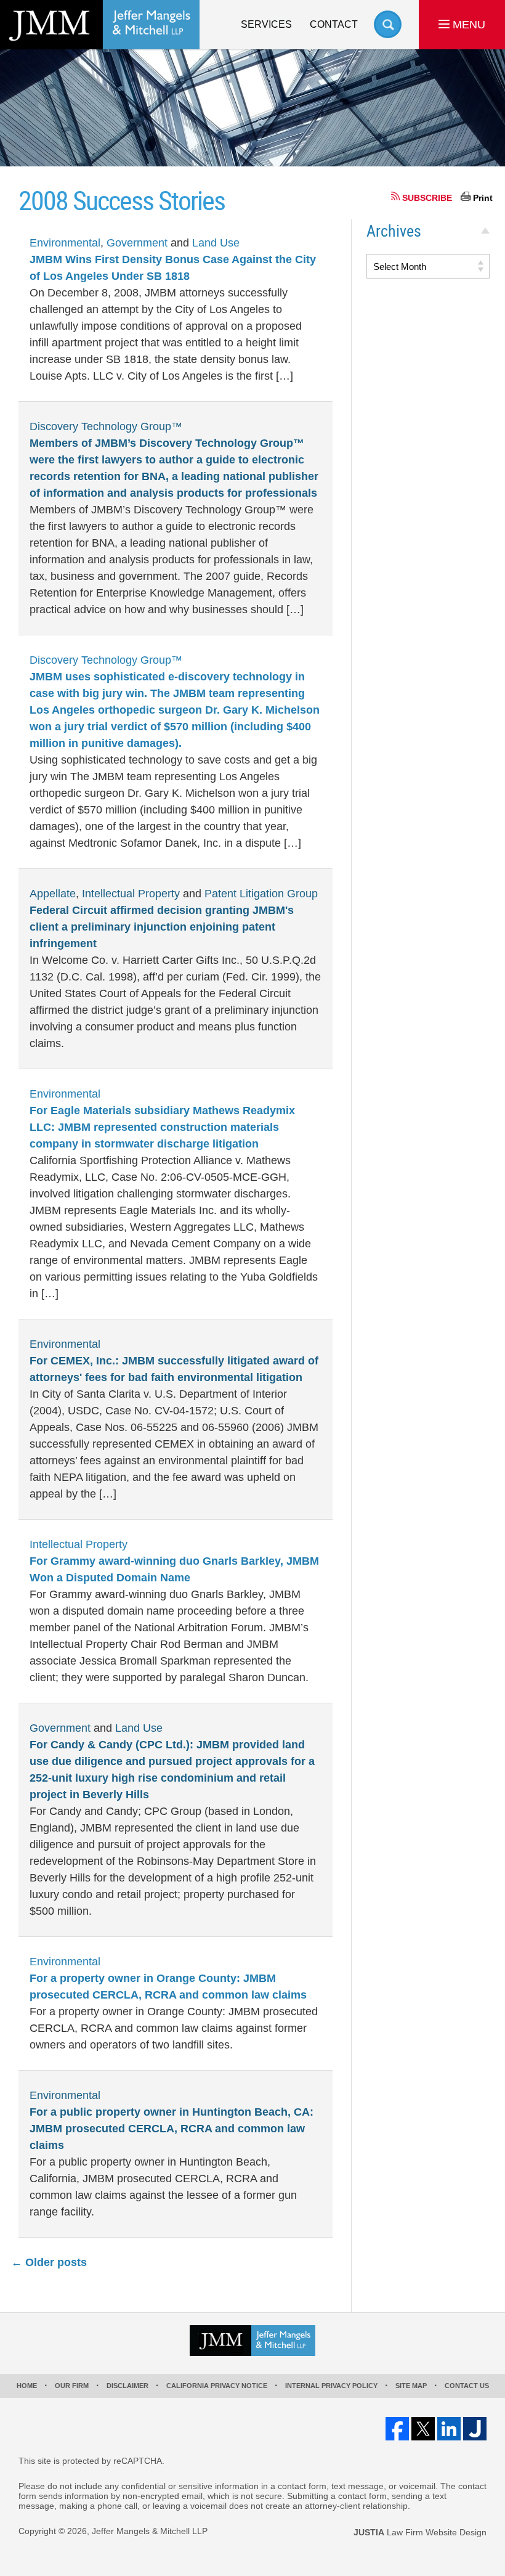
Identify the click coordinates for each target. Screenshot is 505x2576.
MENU (467, 25)
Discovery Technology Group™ (106, 426)
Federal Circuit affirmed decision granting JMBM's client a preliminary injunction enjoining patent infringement (162, 927)
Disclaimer (127, 2386)
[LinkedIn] (449, 2429)
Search (388, 24)
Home (27, 2386)
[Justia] (475, 2429)
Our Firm (72, 2386)
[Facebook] (397, 2429)
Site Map (411, 2386)
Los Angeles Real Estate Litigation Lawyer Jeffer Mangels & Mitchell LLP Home (100, 25)
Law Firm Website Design (420, 2532)
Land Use (216, 243)
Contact (334, 24)
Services (266, 24)
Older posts (49, 2262)
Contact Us (467, 2386)
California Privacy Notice (217, 2386)
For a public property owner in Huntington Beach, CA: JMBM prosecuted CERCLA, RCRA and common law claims (172, 2129)
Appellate (53, 894)
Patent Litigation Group (261, 894)
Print (483, 198)
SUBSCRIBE (427, 198)
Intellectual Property (131, 894)
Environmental (65, 243)
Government (137, 243)
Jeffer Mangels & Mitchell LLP (150, 2531)
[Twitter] (423, 2429)
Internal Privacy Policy (331, 2386)
